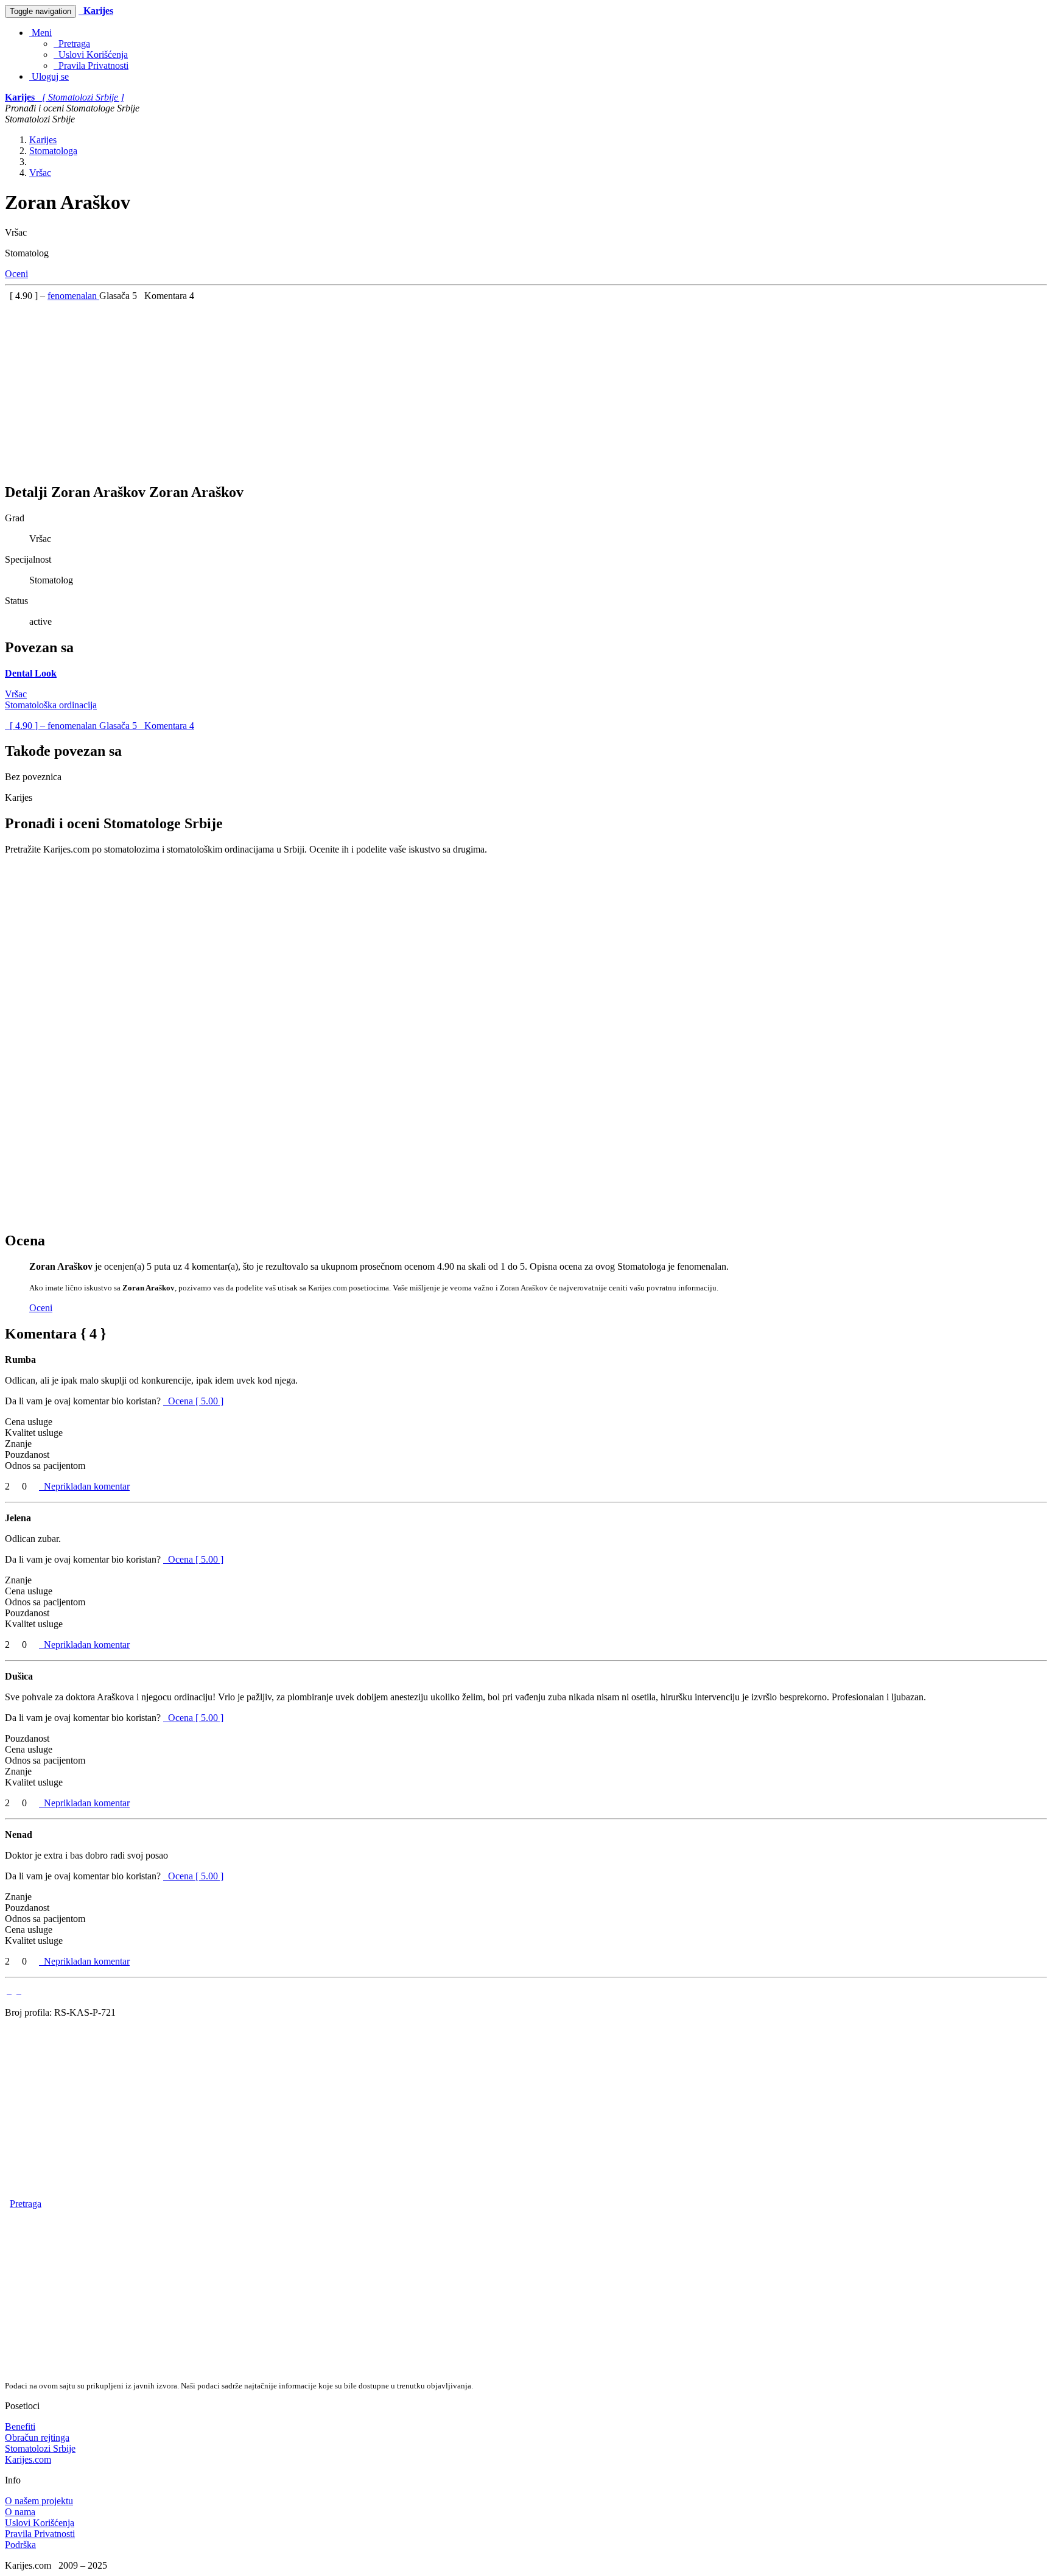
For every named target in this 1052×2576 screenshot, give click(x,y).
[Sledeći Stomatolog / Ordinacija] (19, 1990)
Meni (40, 33)
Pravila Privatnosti (91, 65)
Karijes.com (28, 2459)
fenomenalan (73, 296)
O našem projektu (39, 2501)
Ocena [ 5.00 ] (196, 1401)
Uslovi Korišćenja (91, 55)
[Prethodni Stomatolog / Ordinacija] (9, 1990)
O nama (20, 2512)
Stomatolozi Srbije (40, 2448)
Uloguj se (49, 76)
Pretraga (72, 44)
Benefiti (20, 2426)
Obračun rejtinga (37, 2437)
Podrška (20, 2545)
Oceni (16, 274)
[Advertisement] (370, 387)
